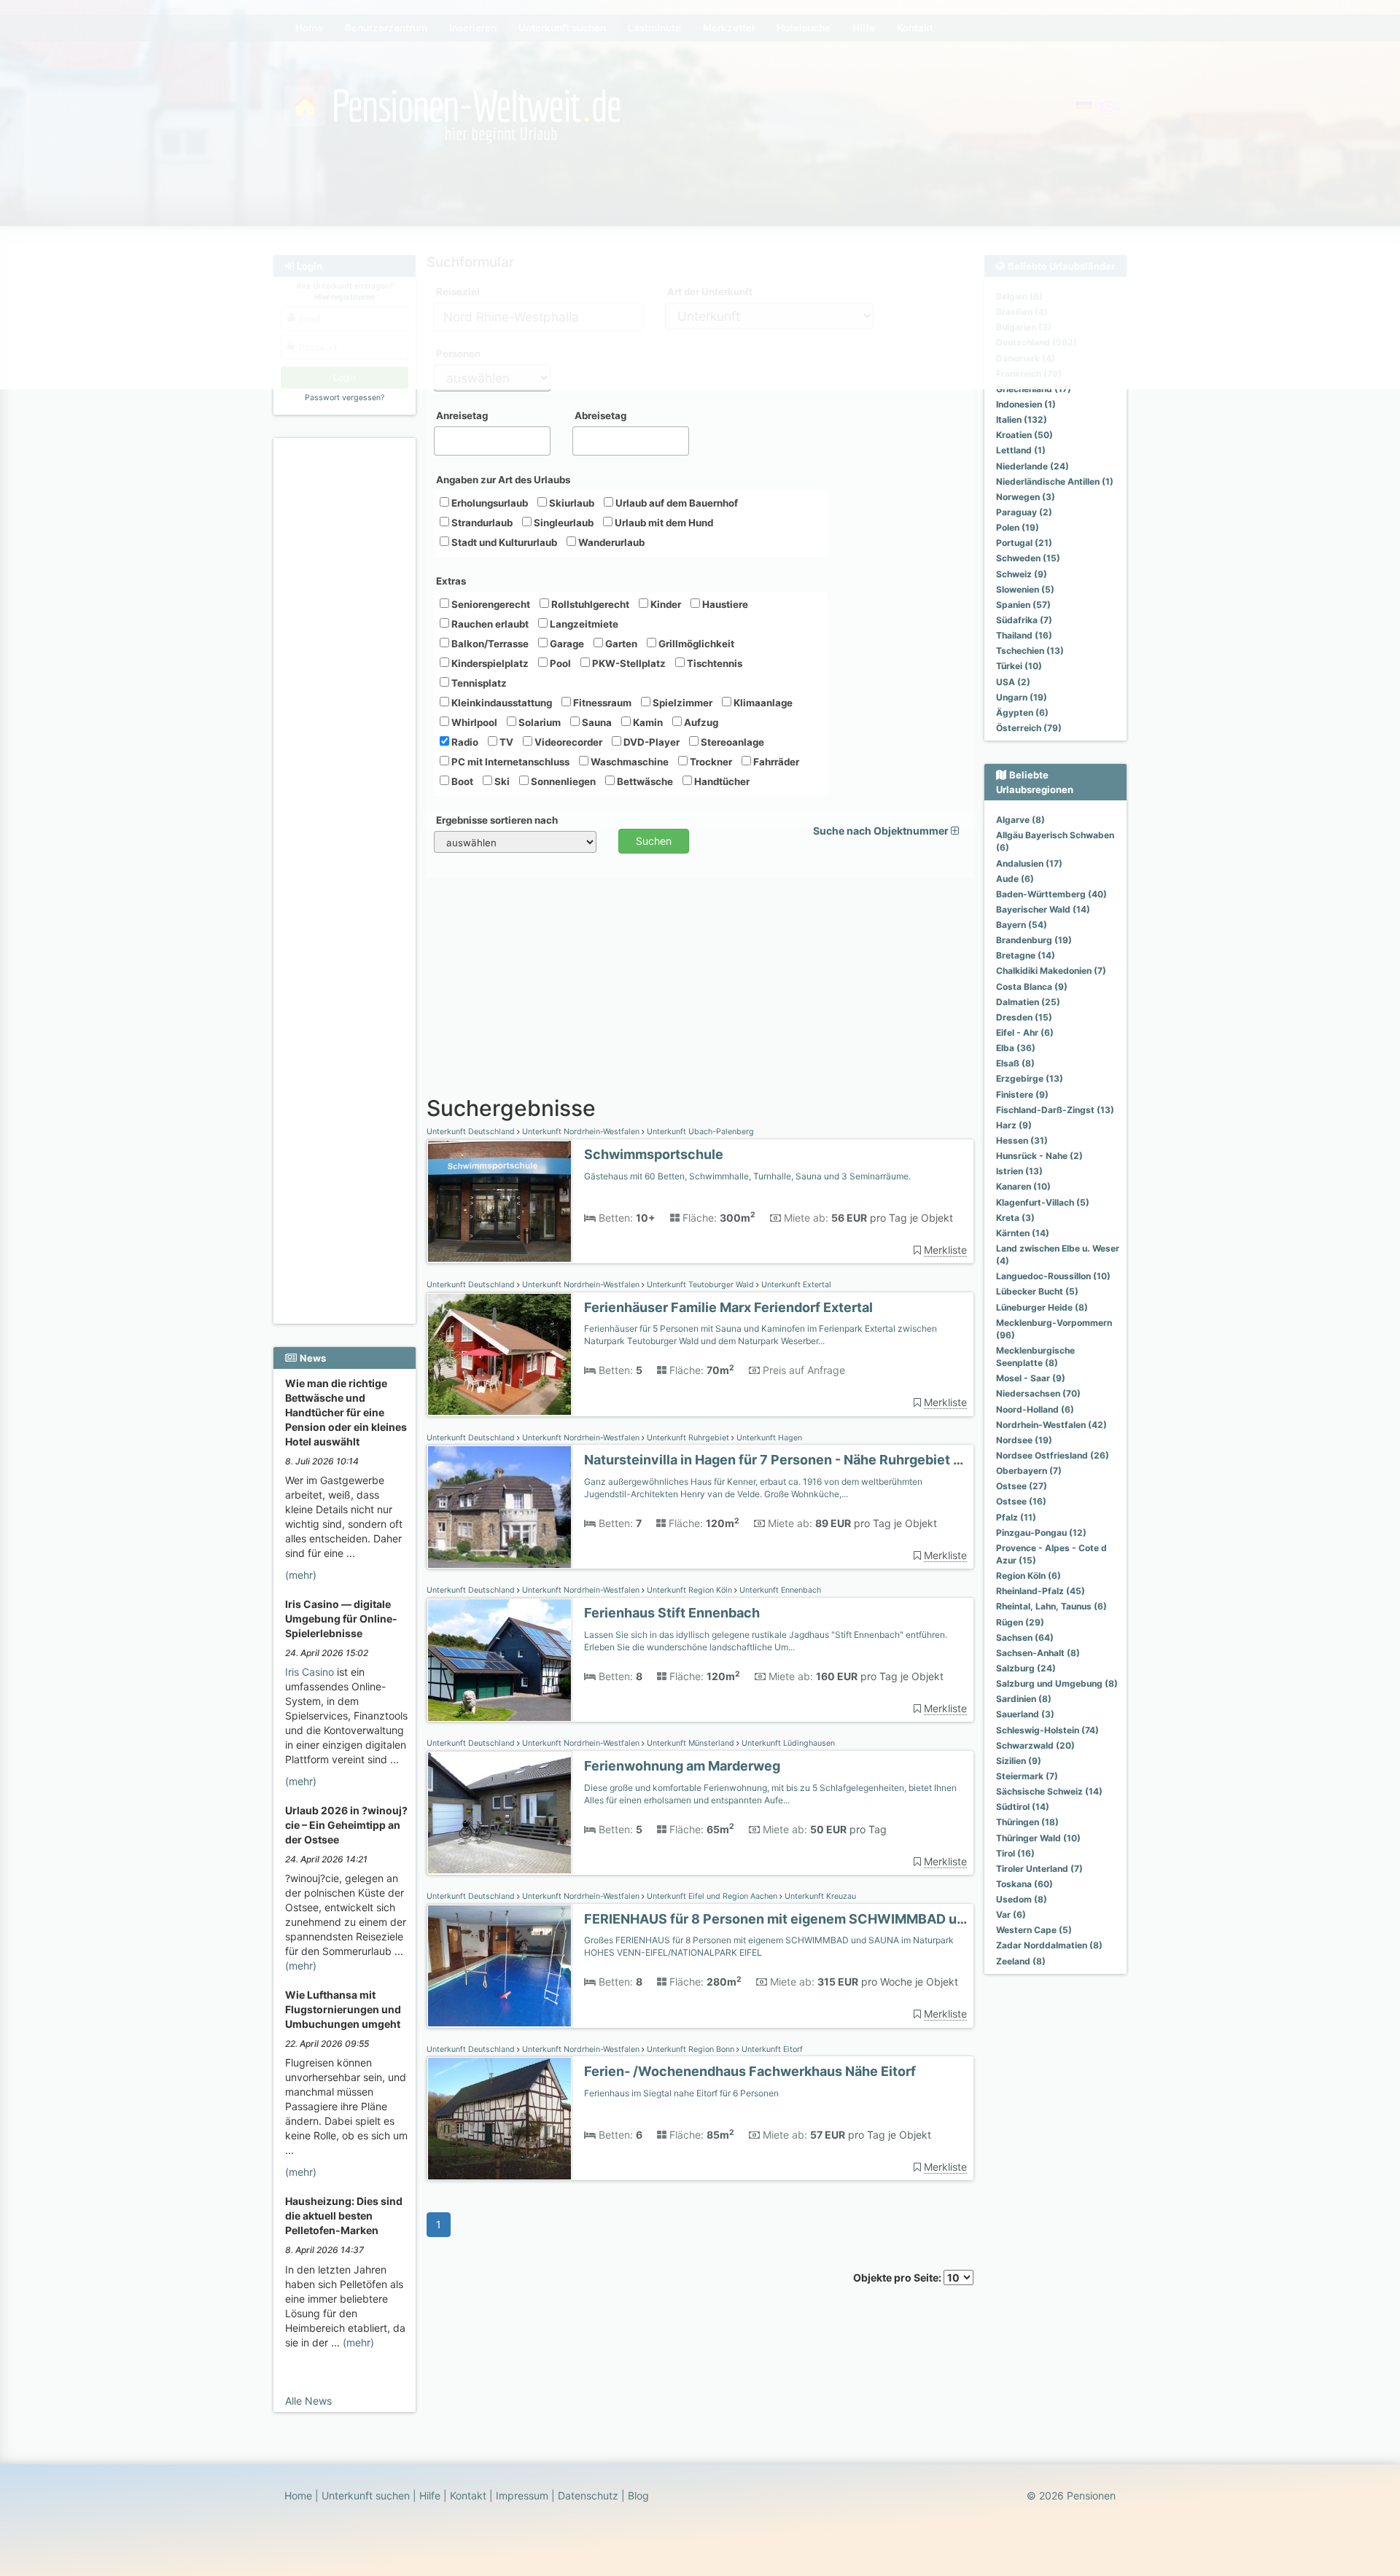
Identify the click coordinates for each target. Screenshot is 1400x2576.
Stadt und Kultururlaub (503, 542)
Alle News (308, 2401)
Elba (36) (1016, 1048)
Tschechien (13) (1030, 651)
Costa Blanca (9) (1032, 987)
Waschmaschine (629, 762)
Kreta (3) (1015, 1218)
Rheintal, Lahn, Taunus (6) (1051, 1606)
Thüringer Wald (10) (1038, 1838)
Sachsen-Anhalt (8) (1038, 1653)
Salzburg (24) (1026, 1668)
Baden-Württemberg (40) (1051, 894)
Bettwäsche (644, 781)
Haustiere (724, 604)
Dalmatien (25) (1028, 1002)
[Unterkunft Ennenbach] (499, 1660)
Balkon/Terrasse (489, 644)
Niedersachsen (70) (1038, 1393)
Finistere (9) (1022, 1094)
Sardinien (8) (1024, 1699)
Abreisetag (600, 415)
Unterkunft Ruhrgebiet (688, 1438)
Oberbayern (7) (1029, 1471)
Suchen (654, 841)
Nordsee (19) (1024, 1440)
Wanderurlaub (610, 542)
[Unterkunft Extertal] (499, 1355)
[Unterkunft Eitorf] (499, 2119)
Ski (501, 781)
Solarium (538, 722)
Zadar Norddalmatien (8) (1049, 1945)
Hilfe (430, 2495)
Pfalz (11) (1016, 1517)
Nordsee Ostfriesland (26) (1053, 1455)
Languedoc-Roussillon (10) (1053, 1276)
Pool (559, 663)
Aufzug (700, 722)
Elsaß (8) (1015, 1063)
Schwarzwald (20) (1035, 1745)
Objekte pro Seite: (898, 2278)
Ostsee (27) (1022, 1486)
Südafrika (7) (1024, 620)
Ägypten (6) (1022, 713)
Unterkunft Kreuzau (819, 1896)
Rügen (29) (1020, 1622)
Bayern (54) (1022, 925)
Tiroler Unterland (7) (1039, 1869)
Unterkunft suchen (366, 2495)
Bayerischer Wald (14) (1043, 909)
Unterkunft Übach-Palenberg (699, 1132)
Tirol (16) (1015, 1853)
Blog (638, 2495)
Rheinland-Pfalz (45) (1041, 1591)
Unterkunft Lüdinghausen (787, 1743)
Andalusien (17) (1029, 863)
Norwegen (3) (1026, 497)
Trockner (710, 762)
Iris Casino (310, 1672)
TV (505, 742)
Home (298, 2495)
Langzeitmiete (583, 624)
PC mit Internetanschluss (509, 762)
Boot (461, 781)
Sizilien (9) (1019, 1761)
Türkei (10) (1019, 666)
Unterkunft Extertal (795, 1285)
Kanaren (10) (1023, 1186)
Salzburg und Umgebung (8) (1057, 1683)
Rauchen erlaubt (489, 624)
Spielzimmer (681, 703)
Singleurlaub (563, 523)
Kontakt (468, 2495)
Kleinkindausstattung (501, 703)
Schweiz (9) (1022, 574)
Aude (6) (1015, 879)
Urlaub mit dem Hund (663, 523)
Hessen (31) (1022, 1140)
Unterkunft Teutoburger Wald (700, 1285)
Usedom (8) (1022, 1899)
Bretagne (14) (1026, 955)
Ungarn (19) (1022, 697)
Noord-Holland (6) (1035, 1409)
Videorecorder (567, 742)
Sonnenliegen (562, 781)
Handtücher (721, 781)
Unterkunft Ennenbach (779, 1590)
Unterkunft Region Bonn (691, 2049)
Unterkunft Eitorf (771, 2049)
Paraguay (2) (1024, 512)
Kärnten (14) (1023, 1233)
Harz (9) (1014, 1125)
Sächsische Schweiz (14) (1049, 1791)
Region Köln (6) (1028, 1576)
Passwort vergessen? (345, 398)
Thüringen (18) (1027, 1822)
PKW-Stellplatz (628, 663)
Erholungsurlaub (489, 503)
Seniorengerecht (490, 604)
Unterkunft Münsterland (691, 1743)
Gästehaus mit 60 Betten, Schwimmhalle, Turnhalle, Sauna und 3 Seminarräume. (747, 1176)
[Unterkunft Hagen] (499, 1507)
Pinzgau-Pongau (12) (1041, 1533)
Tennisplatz (478, 683)
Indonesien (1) (1026, 404)
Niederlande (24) (1032, 466)
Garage (566, 644)
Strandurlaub (481, 523)
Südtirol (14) (1023, 1807)
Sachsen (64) (1025, 1638)
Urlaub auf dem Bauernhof (676, 503)
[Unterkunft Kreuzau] (499, 1966)
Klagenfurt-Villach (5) (1043, 1202)
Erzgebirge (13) (1030, 1078)
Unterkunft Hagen (768, 1438)
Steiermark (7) (1027, 1776)
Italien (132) (1022, 419)
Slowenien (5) (1025, 589)
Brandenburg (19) (1034, 940)
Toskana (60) (1024, 1884)
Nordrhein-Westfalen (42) (1051, 1425)
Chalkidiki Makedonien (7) (1051, 971)
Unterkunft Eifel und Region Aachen (712, 1896)
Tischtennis (713, 663)
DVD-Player (650, 742)
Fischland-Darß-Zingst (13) (1055, 1110)
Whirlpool (473, 722)
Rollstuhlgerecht (589, 604)
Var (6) (1011, 1915)
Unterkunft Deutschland (472, 1132)
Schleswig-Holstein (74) (1047, 1730)
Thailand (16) (1024, 635)
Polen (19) (1018, 527)
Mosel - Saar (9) (1031, 1378)
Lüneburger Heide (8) (1042, 1307)
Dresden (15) (1024, 1017)
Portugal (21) (1024, 543)
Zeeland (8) (1021, 1961)
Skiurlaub (571, 503)
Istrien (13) (1019, 1171)
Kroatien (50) (1024, 435)
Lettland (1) (1021, 450)
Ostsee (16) (1021, 1501)
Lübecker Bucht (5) (1037, 1291)
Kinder (665, 604)
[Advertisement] (347, 664)
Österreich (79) (1029, 728)
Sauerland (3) (1025, 1714)
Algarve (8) (1020, 820)
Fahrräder (775, 762)
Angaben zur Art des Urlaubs (503, 480)
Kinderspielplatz (489, 663)
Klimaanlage (762, 703)
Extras (451, 581)
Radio (464, 742)
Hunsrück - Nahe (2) (1039, 1156)
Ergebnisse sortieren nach (497, 820)
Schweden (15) (1028, 558)
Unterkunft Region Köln (689, 1590)
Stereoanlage (731, 742)
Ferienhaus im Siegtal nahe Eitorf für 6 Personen (681, 2093)
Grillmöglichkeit (695, 644)
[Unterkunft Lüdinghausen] (499, 1813)
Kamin (647, 722)
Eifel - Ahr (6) (1025, 1033)
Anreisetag (462, 415)
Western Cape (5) (1034, 1930)
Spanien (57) (1023, 605)
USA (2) (1013, 682)
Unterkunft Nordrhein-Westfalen (581, 1132)
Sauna (596, 722)
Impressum (522, 2495)
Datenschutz (588, 2495)
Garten (620, 644)
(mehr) (301, 1575)
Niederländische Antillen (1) (1055, 481)
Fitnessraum (601, 703)
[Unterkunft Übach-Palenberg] (499, 1202)
